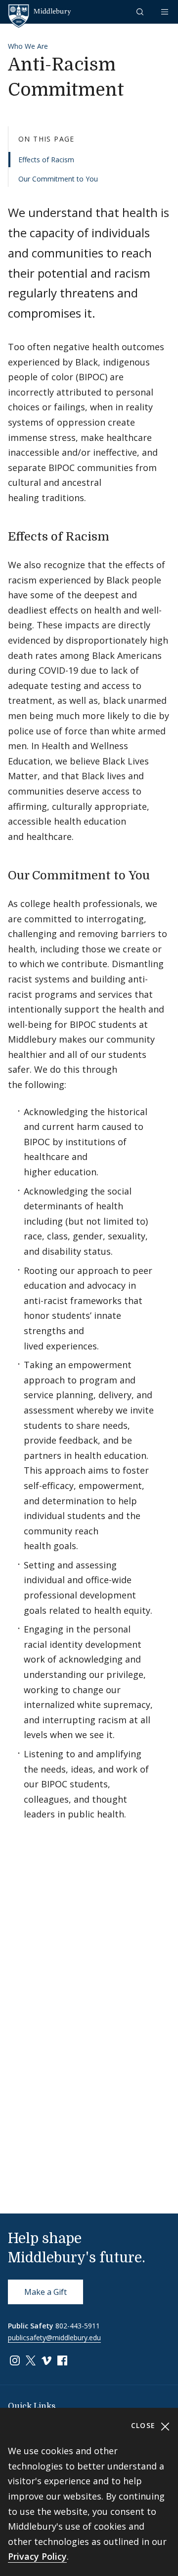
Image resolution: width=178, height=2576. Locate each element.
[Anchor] (118, 535)
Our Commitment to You (58, 179)
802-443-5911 (78, 2326)
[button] (141, 12)
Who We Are (28, 46)
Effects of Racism (46, 160)
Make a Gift (45, 2292)
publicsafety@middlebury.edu (54, 2338)
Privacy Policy (37, 2556)
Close (145, 2425)
